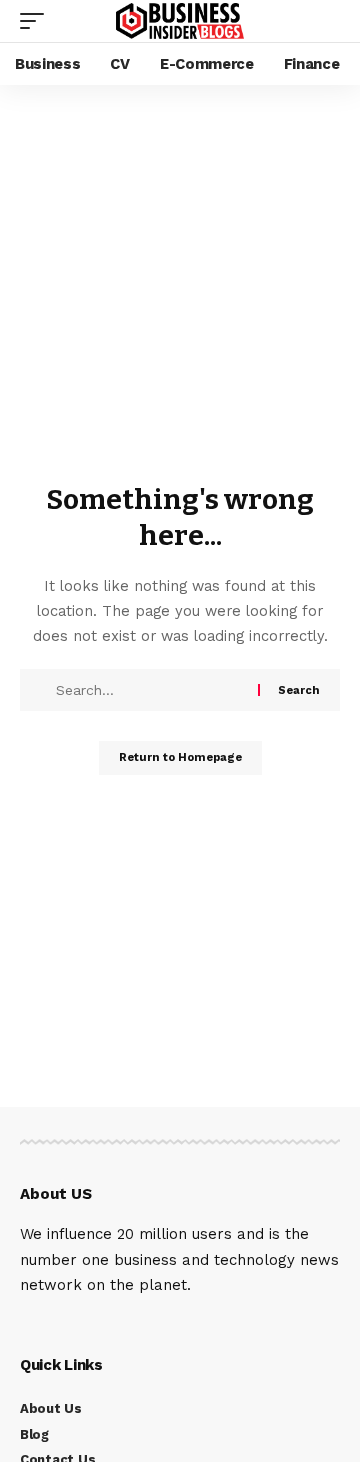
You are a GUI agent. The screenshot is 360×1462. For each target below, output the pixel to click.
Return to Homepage (180, 757)
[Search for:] (154, 690)
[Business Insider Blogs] (180, 21)
